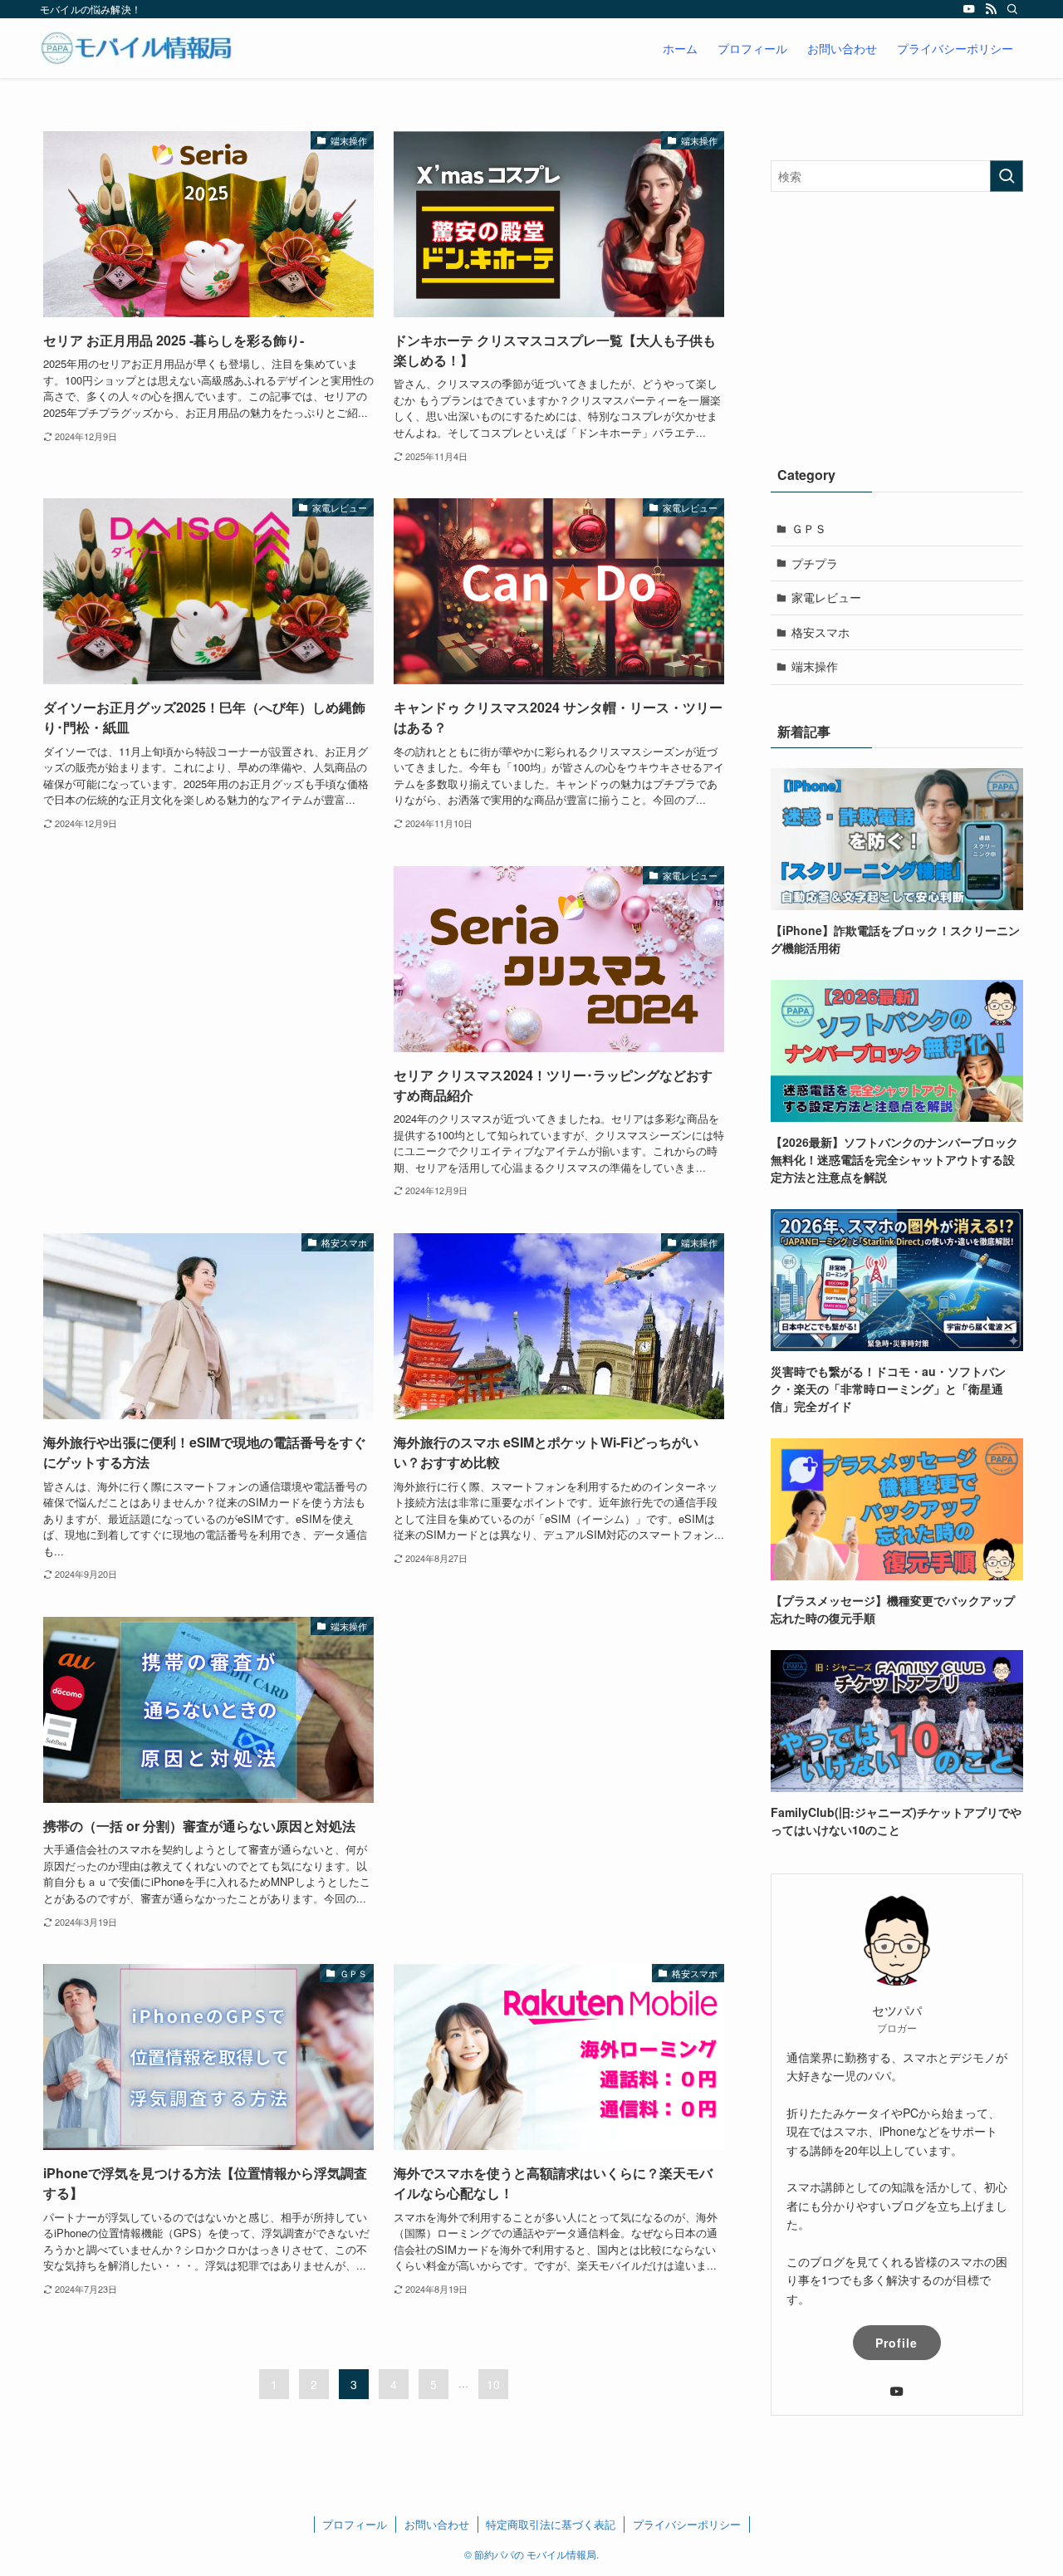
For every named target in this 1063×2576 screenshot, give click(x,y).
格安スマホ (821, 632)
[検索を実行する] (1007, 176)
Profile (896, 2343)
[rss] (991, 9)
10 (493, 2384)
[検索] (1012, 9)
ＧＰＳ (809, 528)
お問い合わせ (437, 2524)
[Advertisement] (208, 992)
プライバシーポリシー (687, 2524)
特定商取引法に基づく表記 (551, 2524)
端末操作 (815, 666)
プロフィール (355, 2524)
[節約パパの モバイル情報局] (137, 48)
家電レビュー (826, 597)
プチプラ (815, 563)
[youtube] (969, 9)
